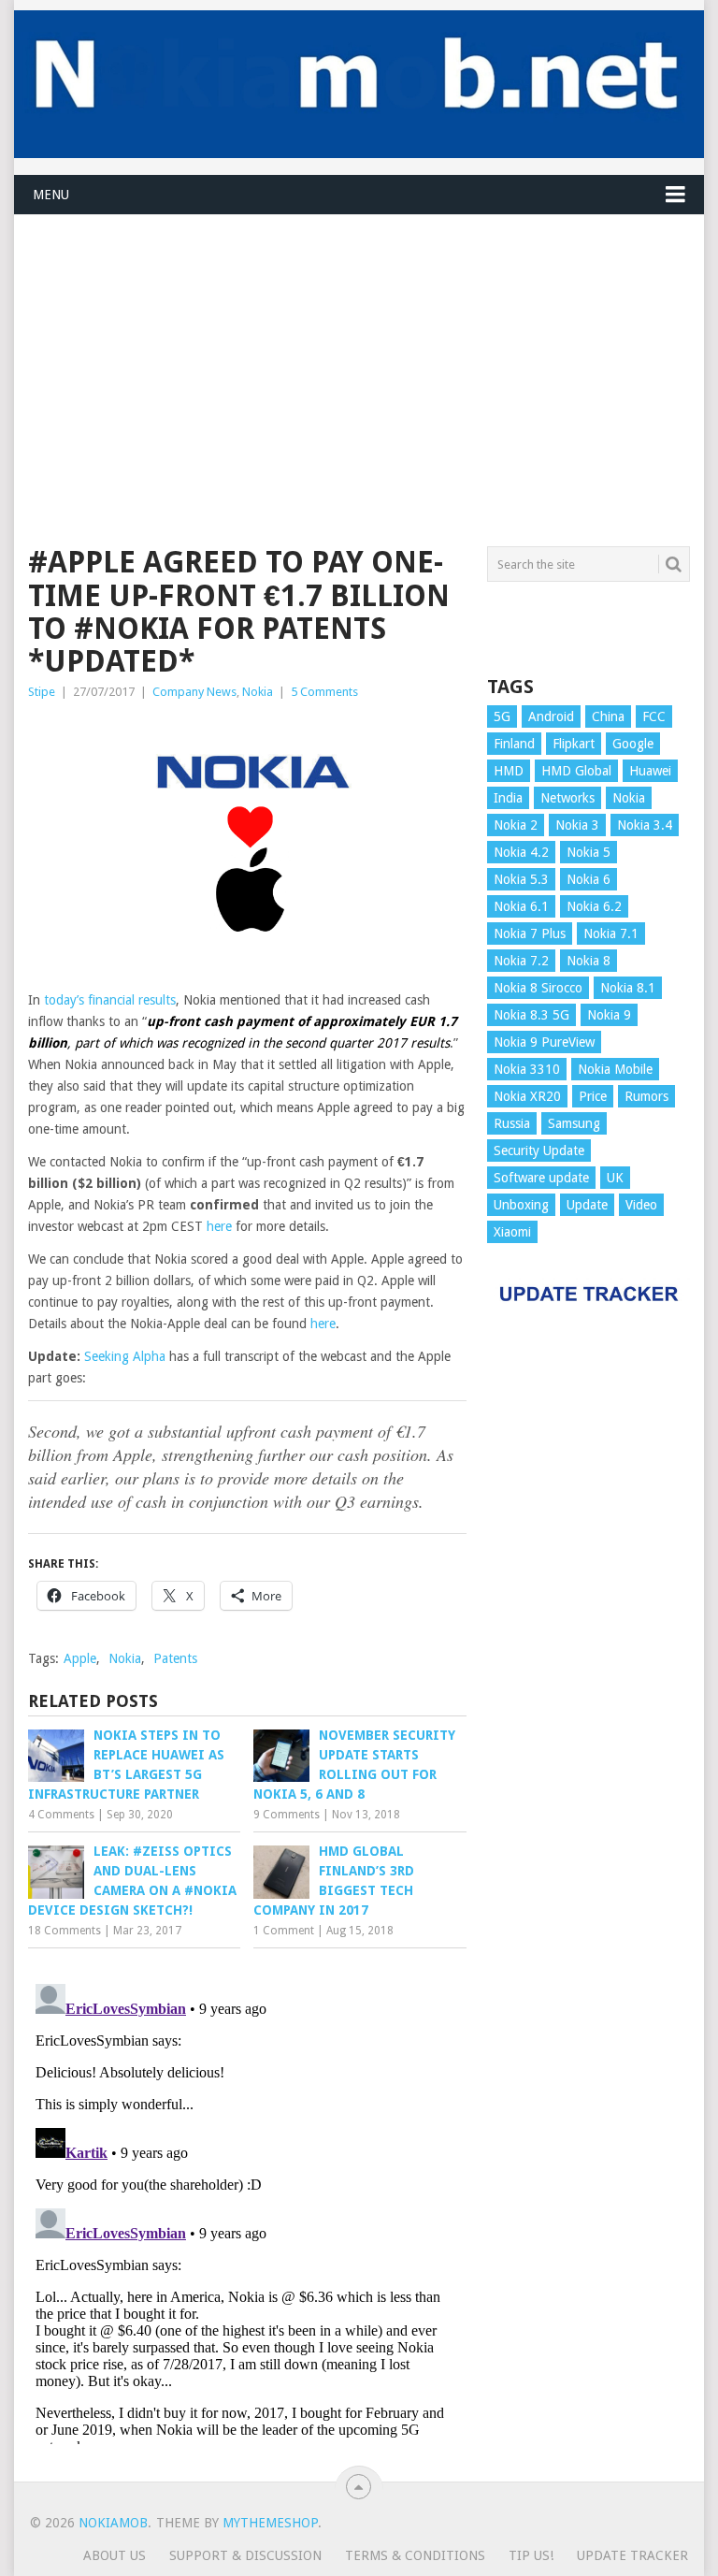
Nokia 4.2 (521, 852)
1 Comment (284, 1931)
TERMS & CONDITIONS (415, 2555)
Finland (514, 744)
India (508, 798)
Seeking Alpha (125, 1356)
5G (502, 716)
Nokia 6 (589, 879)
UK (615, 1178)
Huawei (650, 771)
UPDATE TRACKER (632, 2555)
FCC (654, 716)
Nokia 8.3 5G (531, 1015)
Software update (541, 1178)
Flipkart (574, 744)
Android (551, 716)
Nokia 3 (577, 825)
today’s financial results (110, 1000)
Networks (567, 798)
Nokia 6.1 (521, 906)
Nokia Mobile (615, 1069)
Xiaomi (512, 1232)
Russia (512, 1123)
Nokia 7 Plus (530, 933)
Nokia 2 (516, 825)
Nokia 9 (609, 1015)
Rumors (646, 1096)
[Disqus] (247, 2210)
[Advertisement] (359, 346)
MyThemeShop (270, 2523)
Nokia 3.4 (645, 825)
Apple (80, 1658)
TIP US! (531, 2555)
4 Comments (61, 1815)
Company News (194, 692)
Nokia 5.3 (521, 879)
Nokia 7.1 (611, 933)
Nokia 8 (589, 961)
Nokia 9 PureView (544, 1042)
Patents (175, 1658)
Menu (51, 195)
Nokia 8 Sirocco (538, 988)
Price (593, 1096)
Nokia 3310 (527, 1069)
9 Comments (287, 1815)
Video (641, 1205)
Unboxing (521, 1205)
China (608, 716)
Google (633, 744)
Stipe (42, 692)
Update (587, 1205)
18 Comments (65, 1931)
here (219, 1226)
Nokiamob (113, 2523)
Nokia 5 (589, 852)
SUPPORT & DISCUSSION (245, 2555)
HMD (509, 771)
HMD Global (576, 771)
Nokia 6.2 (594, 906)
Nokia (258, 692)
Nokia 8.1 (628, 988)
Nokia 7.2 (521, 961)
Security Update (539, 1151)
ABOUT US (115, 2555)
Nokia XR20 (527, 1096)
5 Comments (324, 692)
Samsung (574, 1123)
